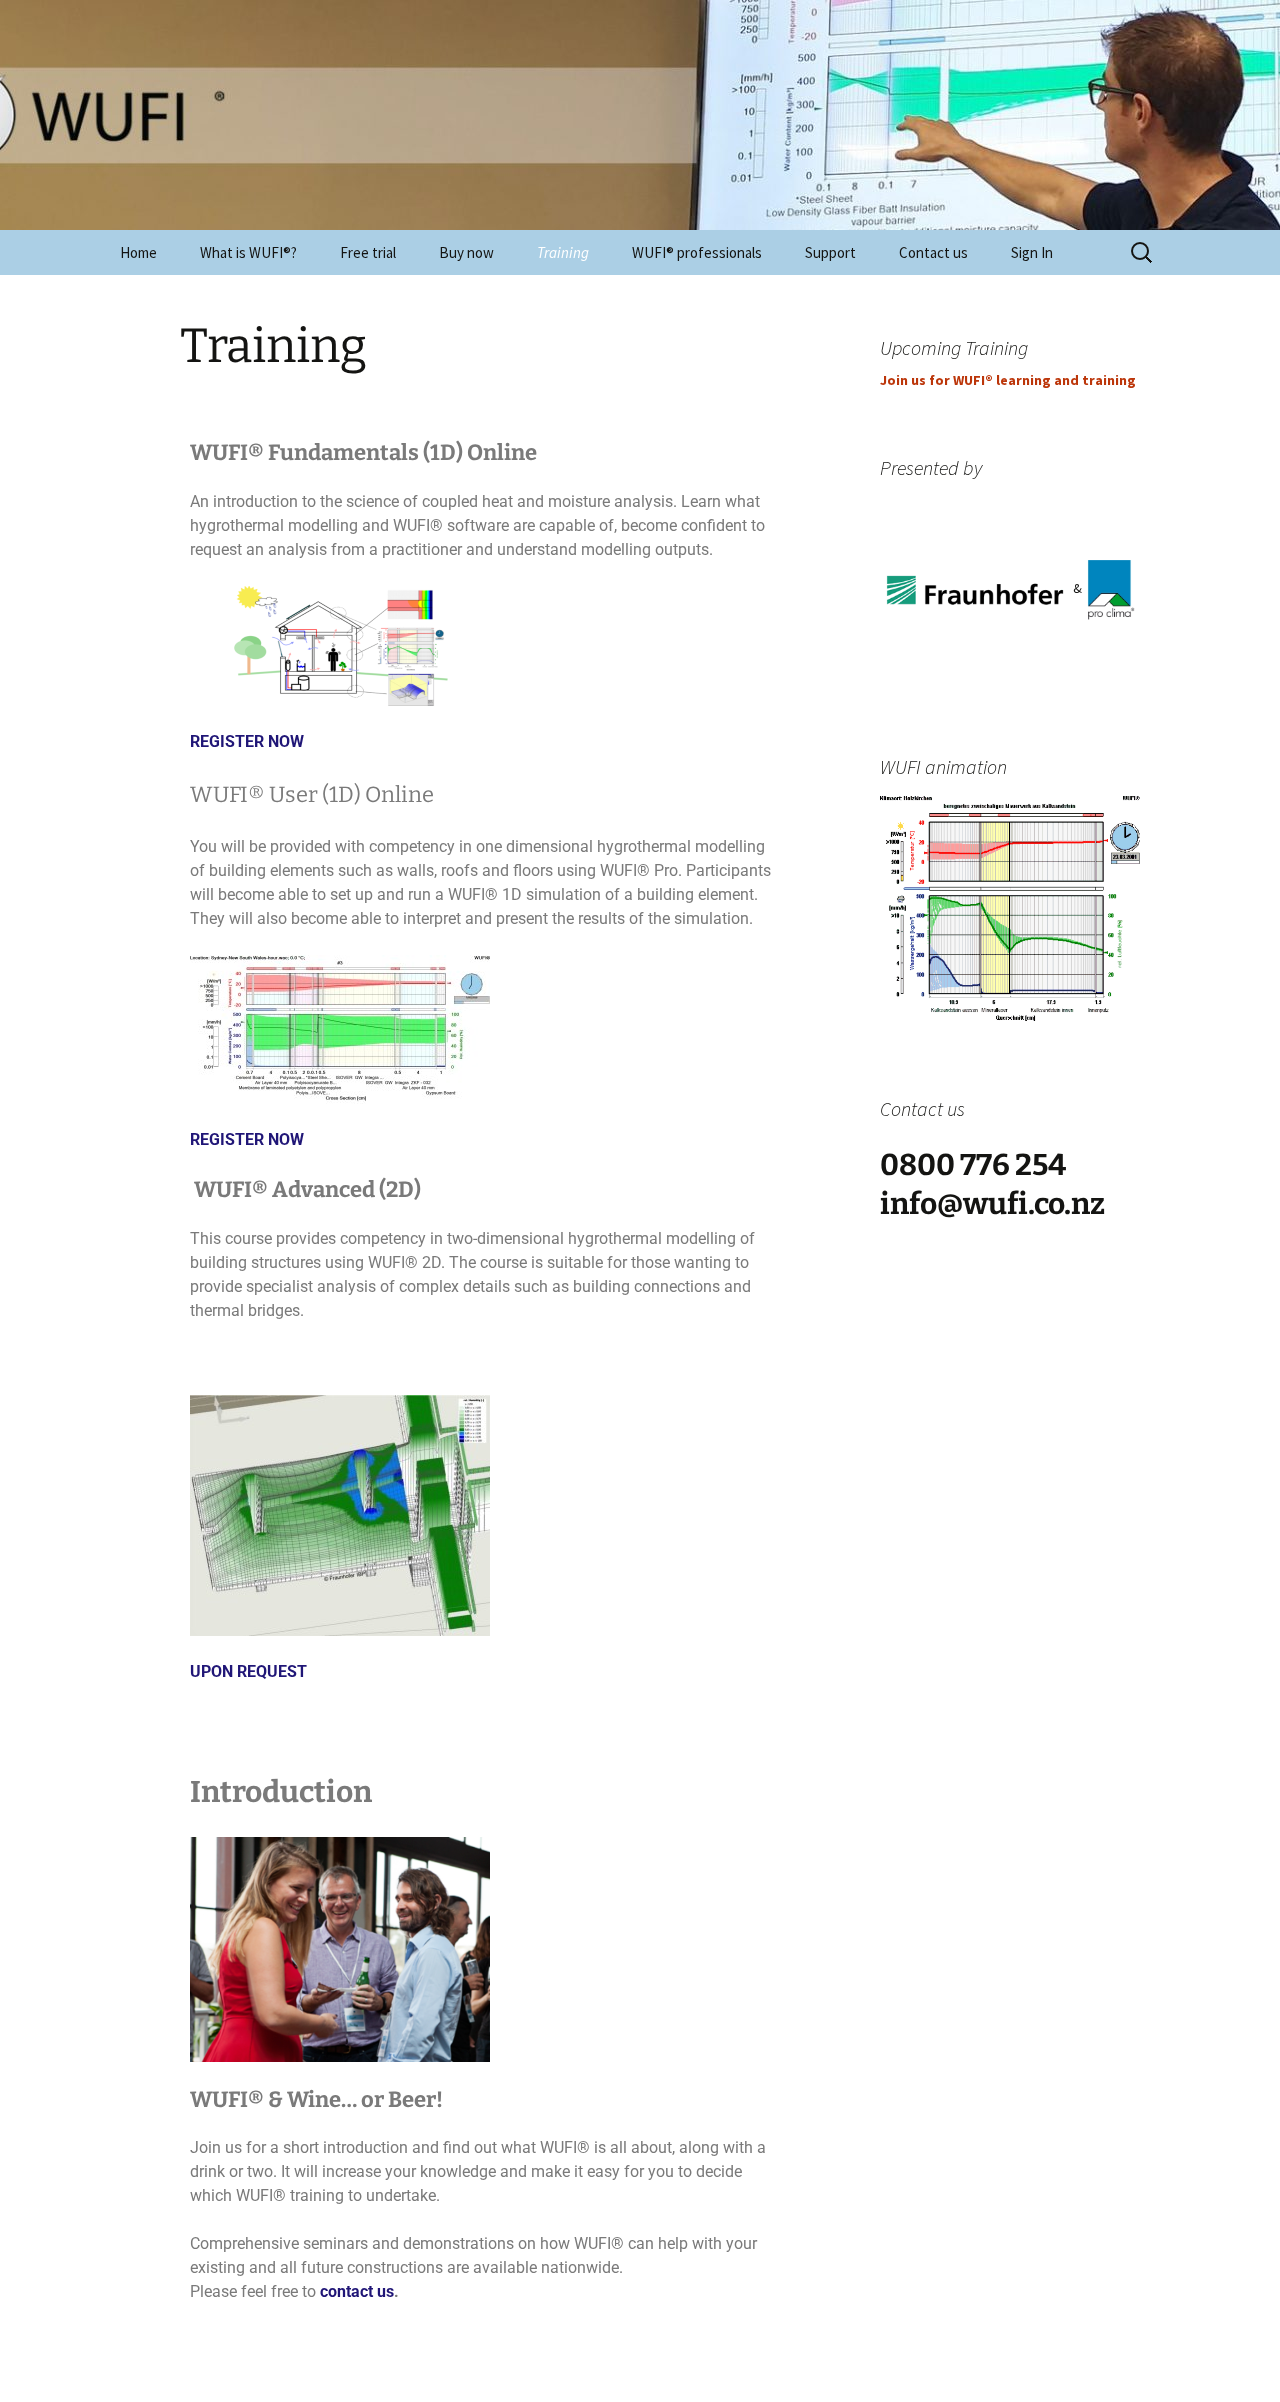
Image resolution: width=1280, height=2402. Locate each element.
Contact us (933, 252)
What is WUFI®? (248, 252)
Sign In (1032, 252)
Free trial (368, 252)
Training (563, 252)
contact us (357, 2291)
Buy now (466, 252)
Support (830, 252)
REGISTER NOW (247, 741)
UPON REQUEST (248, 1671)
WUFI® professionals (697, 252)
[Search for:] (1143, 253)
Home (138, 252)
